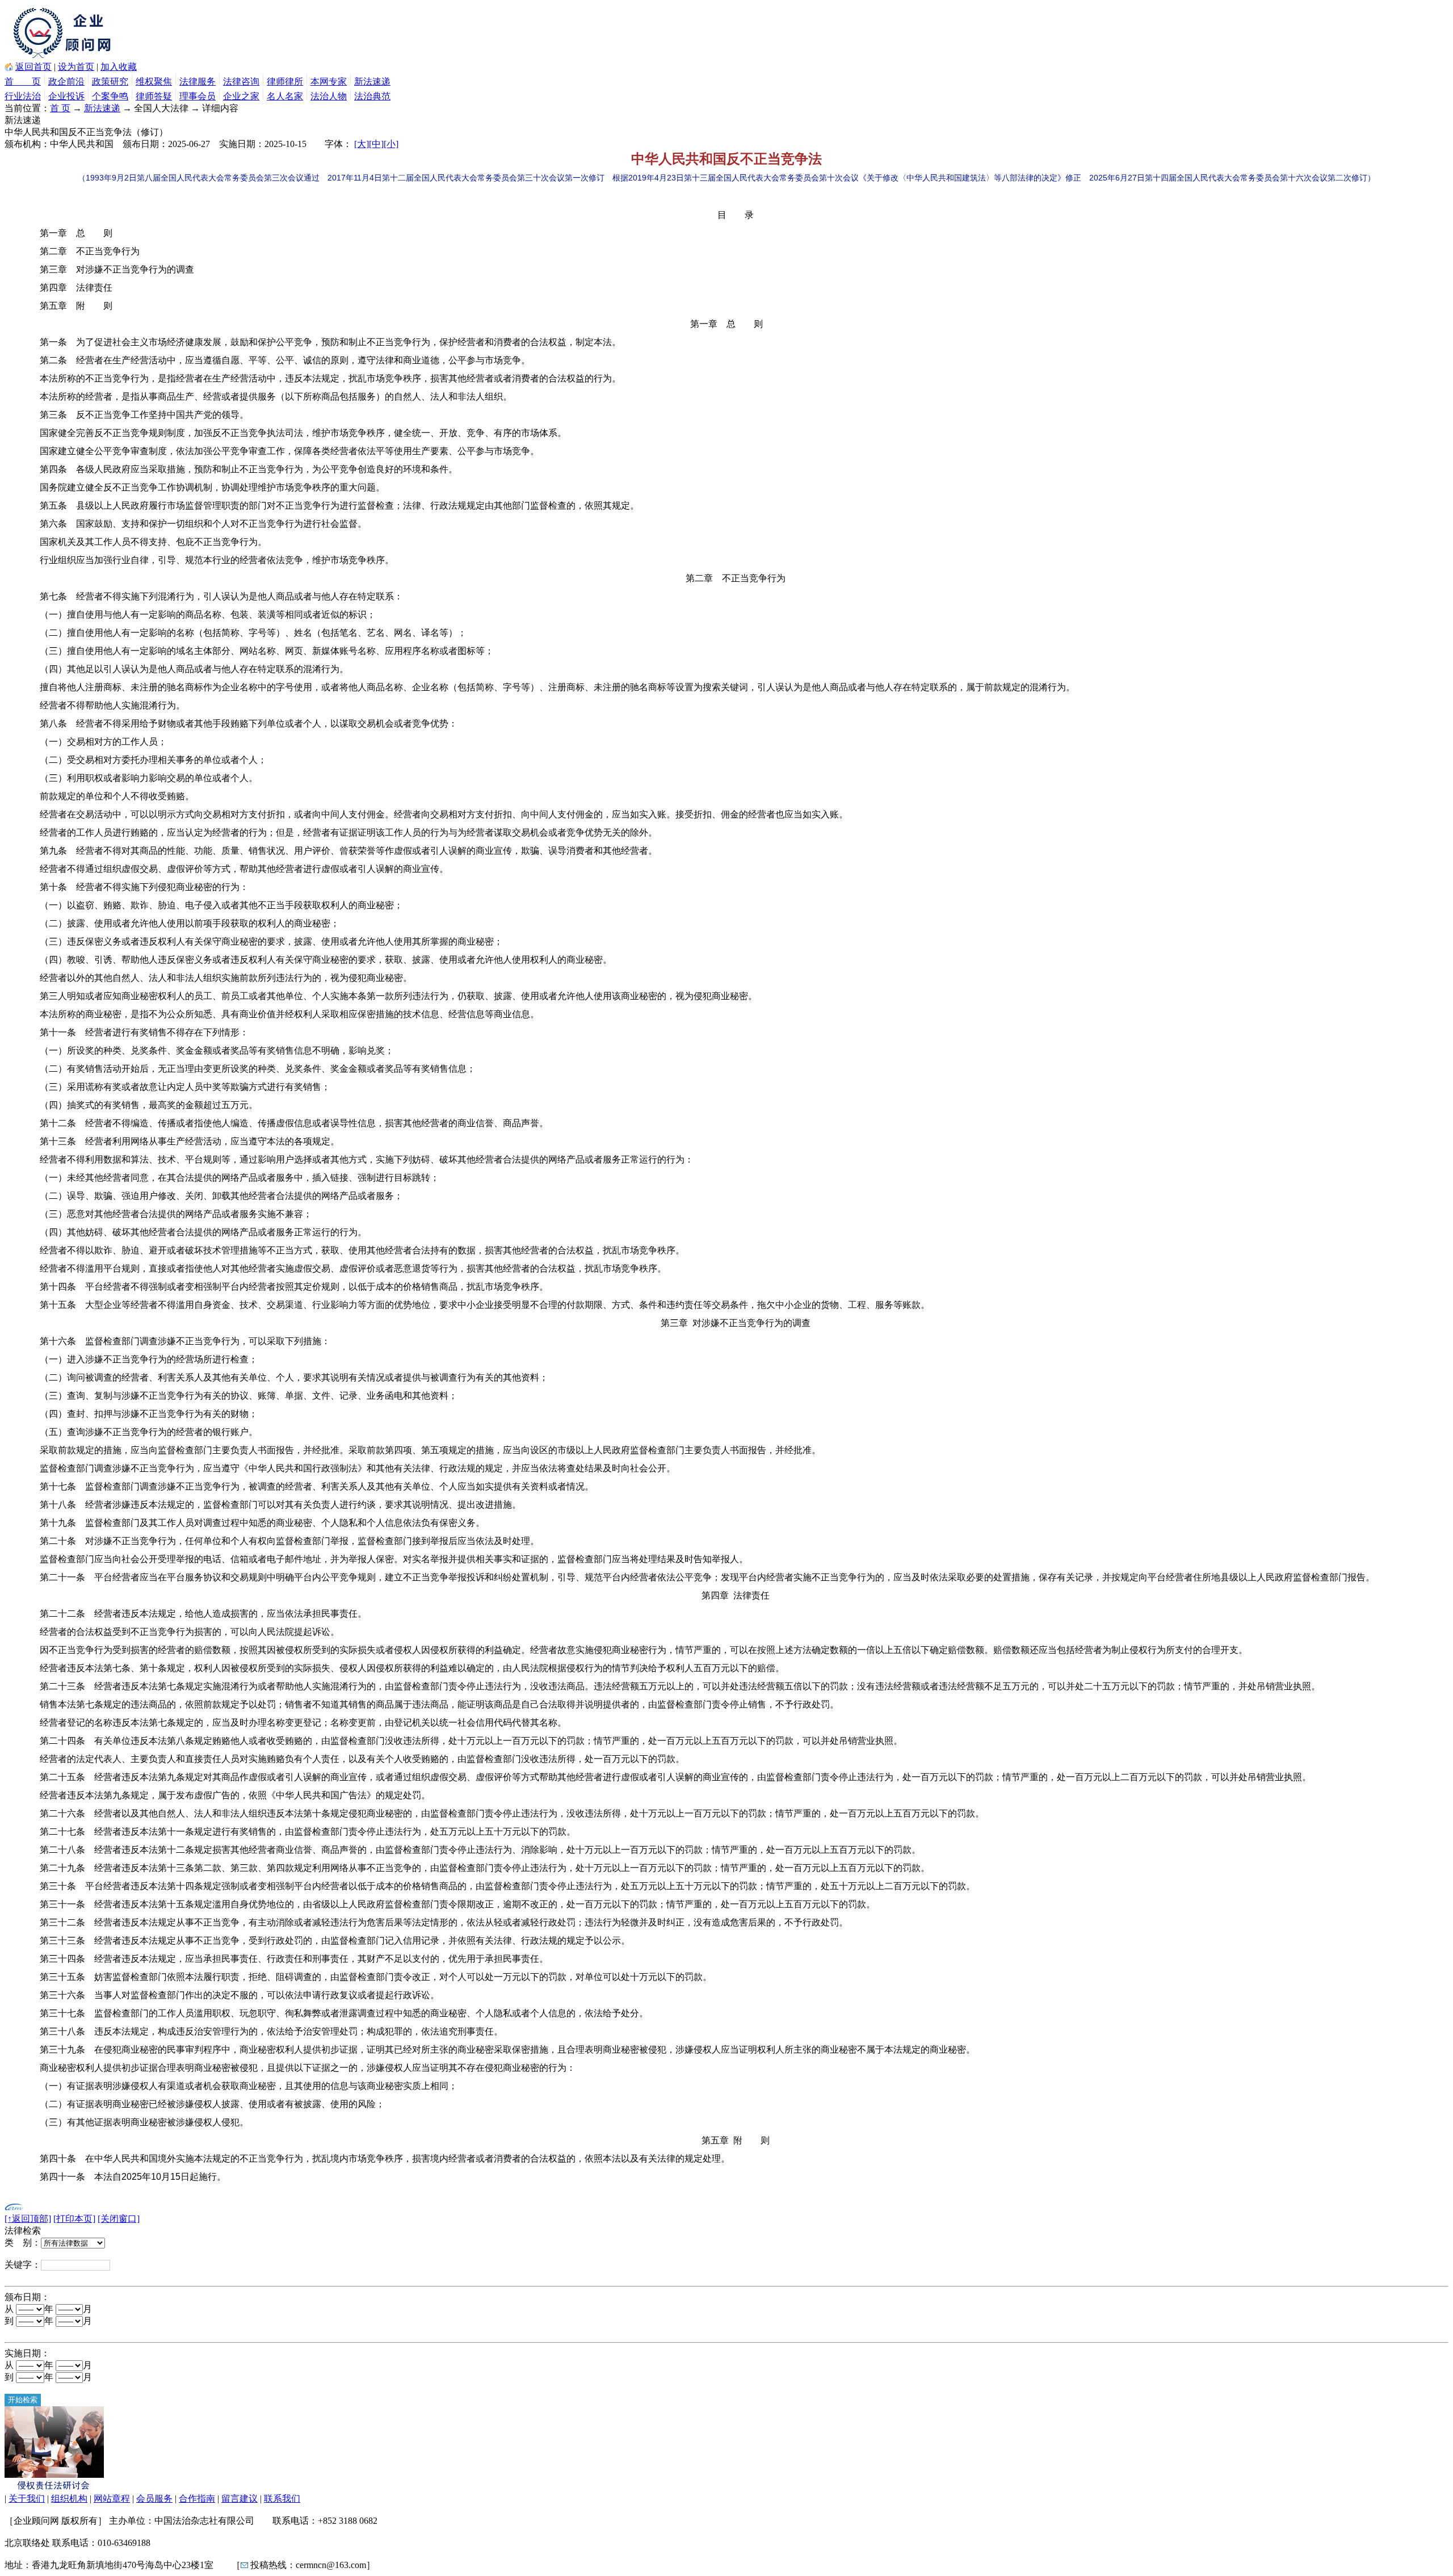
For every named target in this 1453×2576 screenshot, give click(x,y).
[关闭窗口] (119, 2219)
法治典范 (372, 96)
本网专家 (329, 81)
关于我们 (27, 2499)
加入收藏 (119, 67)
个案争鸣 (110, 96)
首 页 (23, 81)
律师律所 (285, 81)
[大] (362, 144)
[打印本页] (74, 2219)
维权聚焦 (154, 81)
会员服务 (154, 2499)
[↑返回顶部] (28, 2219)
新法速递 (372, 81)
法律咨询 (241, 81)
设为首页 (76, 67)
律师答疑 (154, 96)
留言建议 (240, 2499)
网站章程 (112, 2499)
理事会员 (198, 96)
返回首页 (33, 67)
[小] (391, 144)
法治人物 (329, 96)
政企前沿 (66, 81)
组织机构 (69, 2499)
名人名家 (285, 96)
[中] (376, 144)
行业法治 (23, 96)
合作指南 (197, 2499)
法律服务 (198, 81)
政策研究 (110, 81)
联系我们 (282, 2499)
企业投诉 (66, 96)
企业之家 (241, 96)
